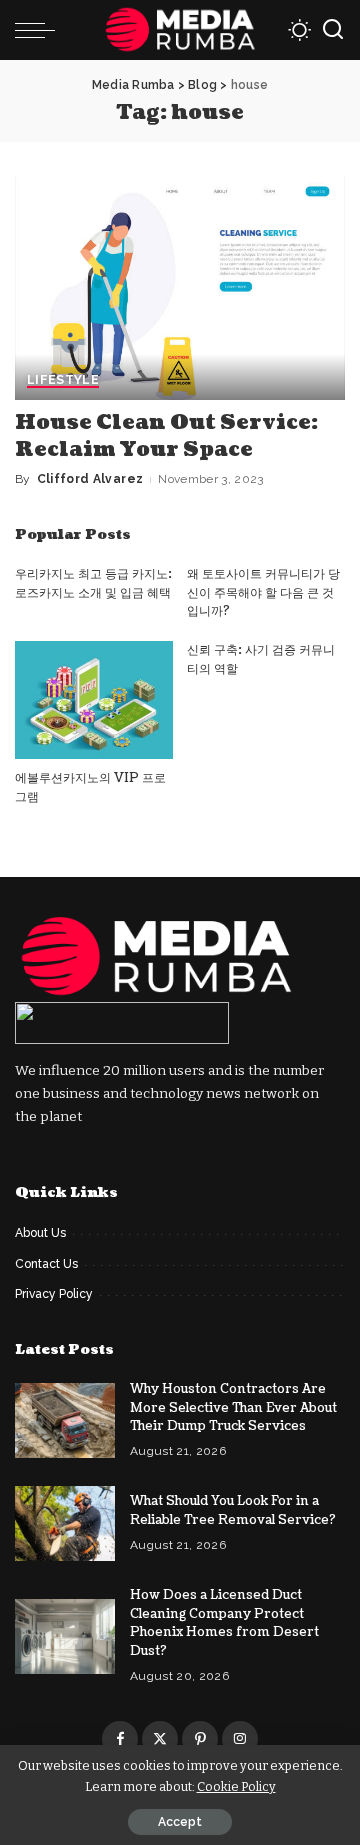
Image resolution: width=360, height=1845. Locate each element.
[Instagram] (240, 1739)
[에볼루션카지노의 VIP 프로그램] (94, 700)
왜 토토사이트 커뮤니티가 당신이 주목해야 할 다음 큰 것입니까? (263, 592)
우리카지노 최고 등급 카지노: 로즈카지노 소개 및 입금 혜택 (93, 583)
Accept (180, 1822)
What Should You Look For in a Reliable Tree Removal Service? (233, 1510)
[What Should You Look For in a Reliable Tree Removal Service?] (65, 1523)
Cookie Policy (236, 1786)
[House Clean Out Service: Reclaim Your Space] (180, 288)
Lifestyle (63, 380)
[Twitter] (160, 1739)
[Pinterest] (200, 1739)
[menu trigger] (40, 30)
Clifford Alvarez (90, 479)
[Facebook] (120, 1739)
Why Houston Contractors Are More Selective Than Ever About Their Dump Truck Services (233, 1407)
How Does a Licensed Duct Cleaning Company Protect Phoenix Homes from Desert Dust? (224, 1623)
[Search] (333, 30)
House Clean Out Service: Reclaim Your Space (166, 436)
